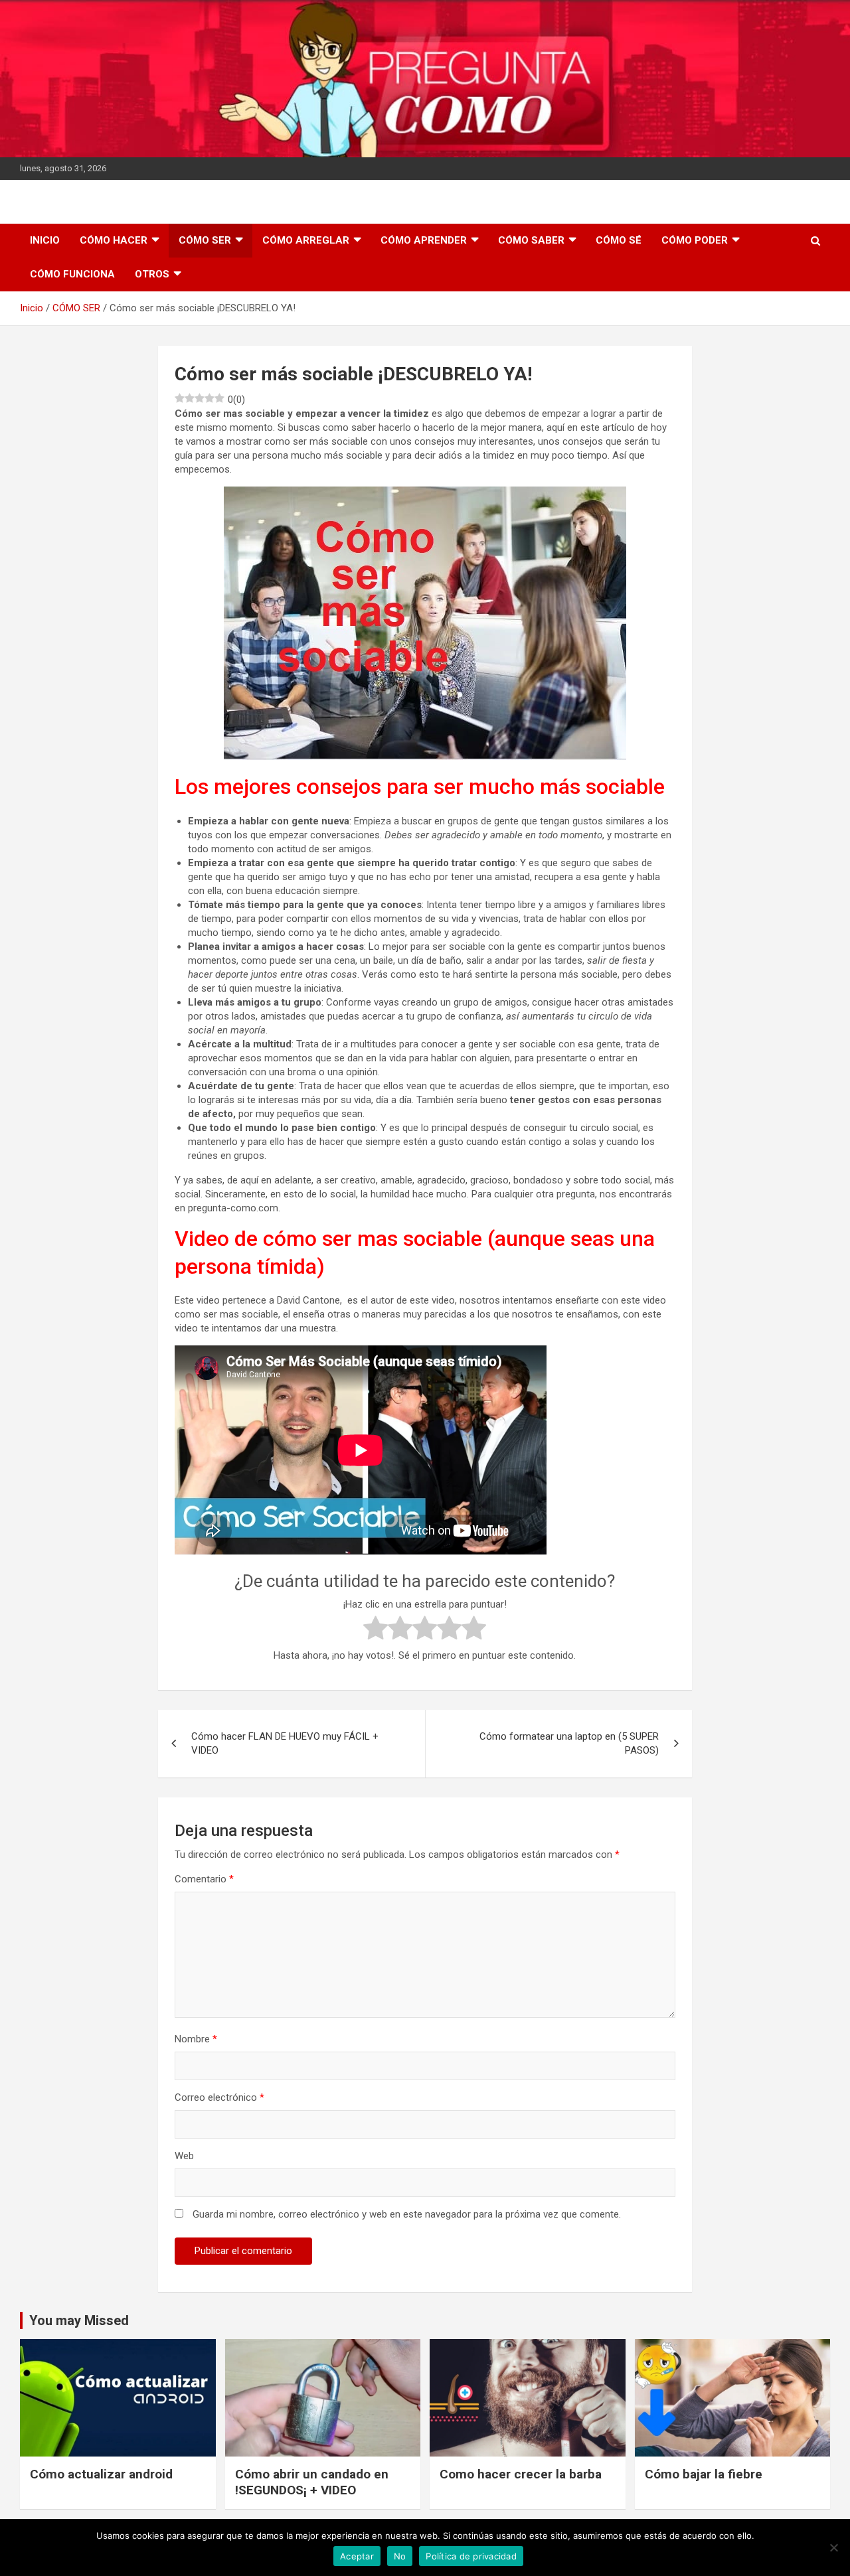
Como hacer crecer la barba (521, 2474)
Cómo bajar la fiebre (704, 2474)
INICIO (45, 240)
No (400, 2556)
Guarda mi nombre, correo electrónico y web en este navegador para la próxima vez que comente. (407, 2214)
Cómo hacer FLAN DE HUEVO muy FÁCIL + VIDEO (285, 1743)
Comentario (204, 1879)
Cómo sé (619, 240)
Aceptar (357, 2556)
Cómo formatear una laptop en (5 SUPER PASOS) (569, 1743)
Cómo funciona (72, 274)
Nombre (196, 2039)
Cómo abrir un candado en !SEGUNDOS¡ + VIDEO (312, 2482)
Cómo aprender (424, 240)
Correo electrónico (219, 2097)
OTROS (152, 274)
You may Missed (79, 2320)
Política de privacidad (471, 2556)
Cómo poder (695, 240)
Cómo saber (531, 240)
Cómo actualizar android (101, 2474)
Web (184, 2156)
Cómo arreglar (306, 240)
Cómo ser (205, 240)
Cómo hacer (114, 240)
